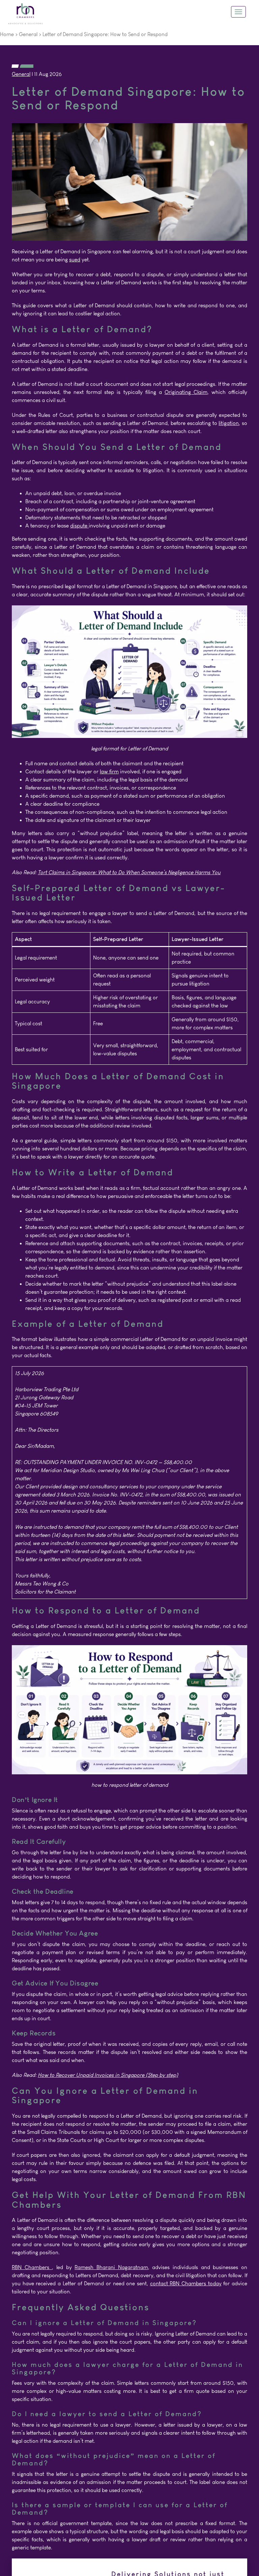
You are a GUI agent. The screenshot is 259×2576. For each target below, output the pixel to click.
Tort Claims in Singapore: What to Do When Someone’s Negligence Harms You (129, 872)
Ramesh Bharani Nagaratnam (111, 2267)
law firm (109, 771)
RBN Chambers (32, 2267)
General (28, 34)
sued (75, 260)
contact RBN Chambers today (186, 2283)
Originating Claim (186, 392)
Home (7, 34)
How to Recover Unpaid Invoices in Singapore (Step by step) (108, 2075)
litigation (229, 423)
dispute (79, 526)
